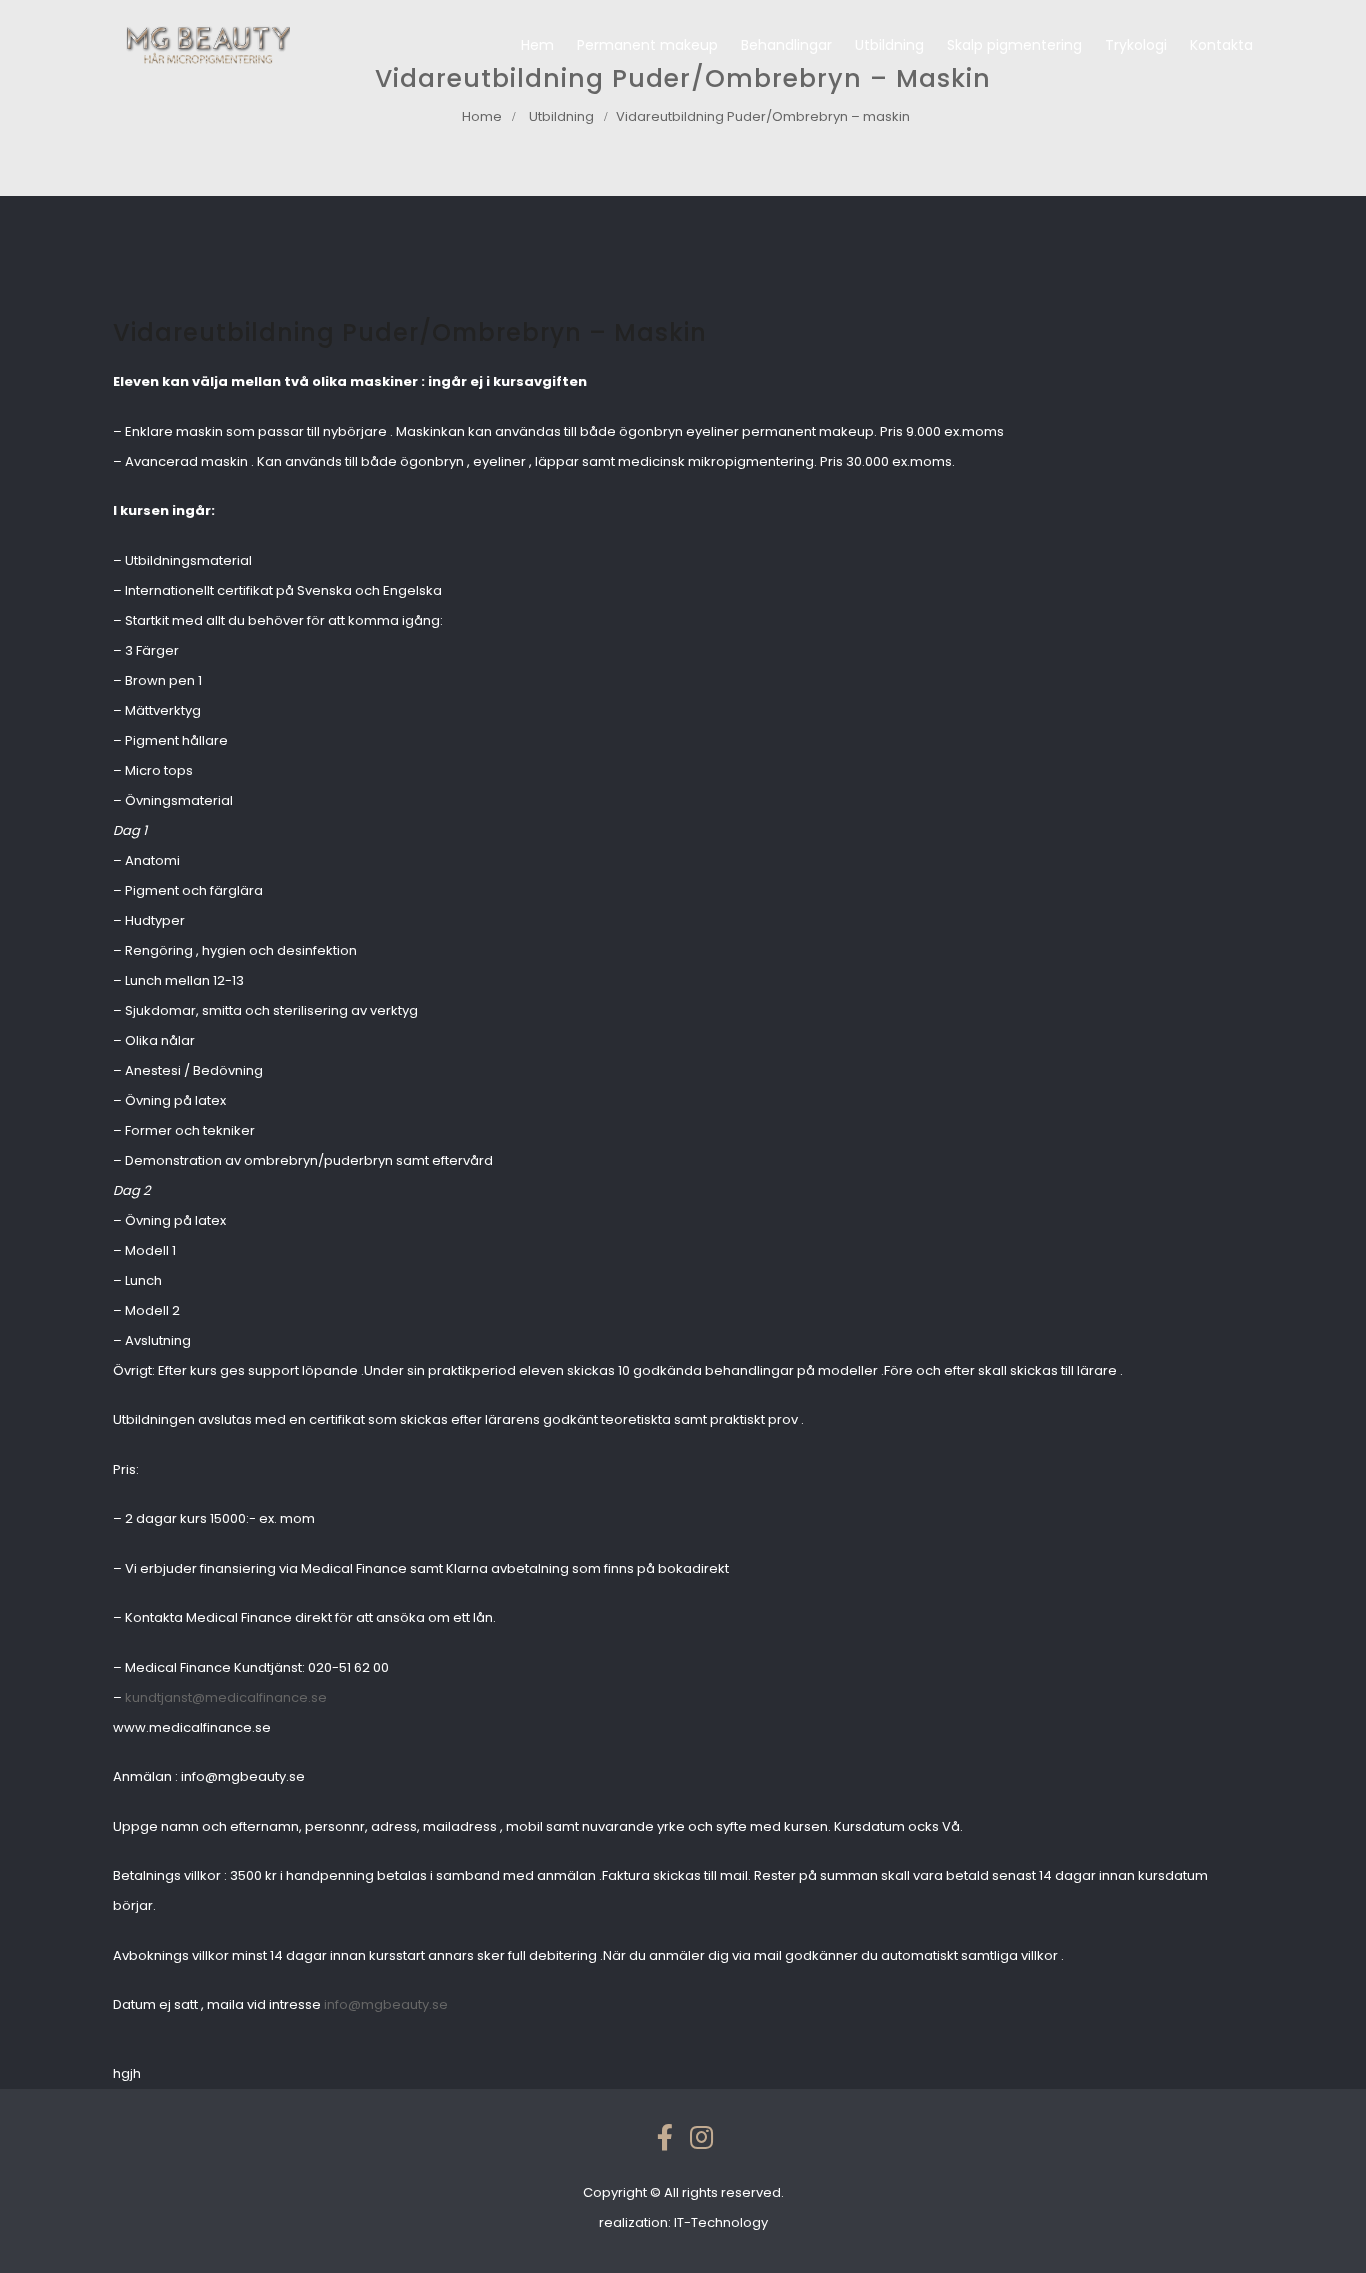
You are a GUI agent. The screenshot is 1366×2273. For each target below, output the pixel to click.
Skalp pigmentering (1014, 45)
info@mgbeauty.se (386, 2004)
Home (482, 116)
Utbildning (889, 45)
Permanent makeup (647, 45)
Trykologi (1136, 45)
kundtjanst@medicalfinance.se (226, 1697)
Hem (537, 45)
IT (721, 2222)
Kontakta (1221, 45)
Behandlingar (786, 45)
